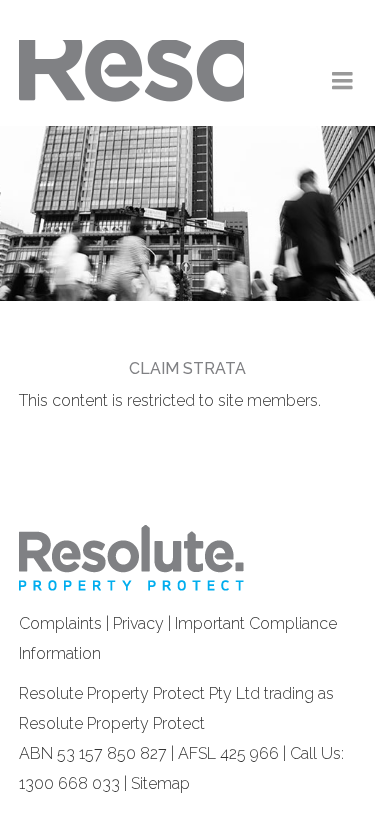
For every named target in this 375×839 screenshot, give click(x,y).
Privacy (138, 623)
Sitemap (160, 783)
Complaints (60, 623)
